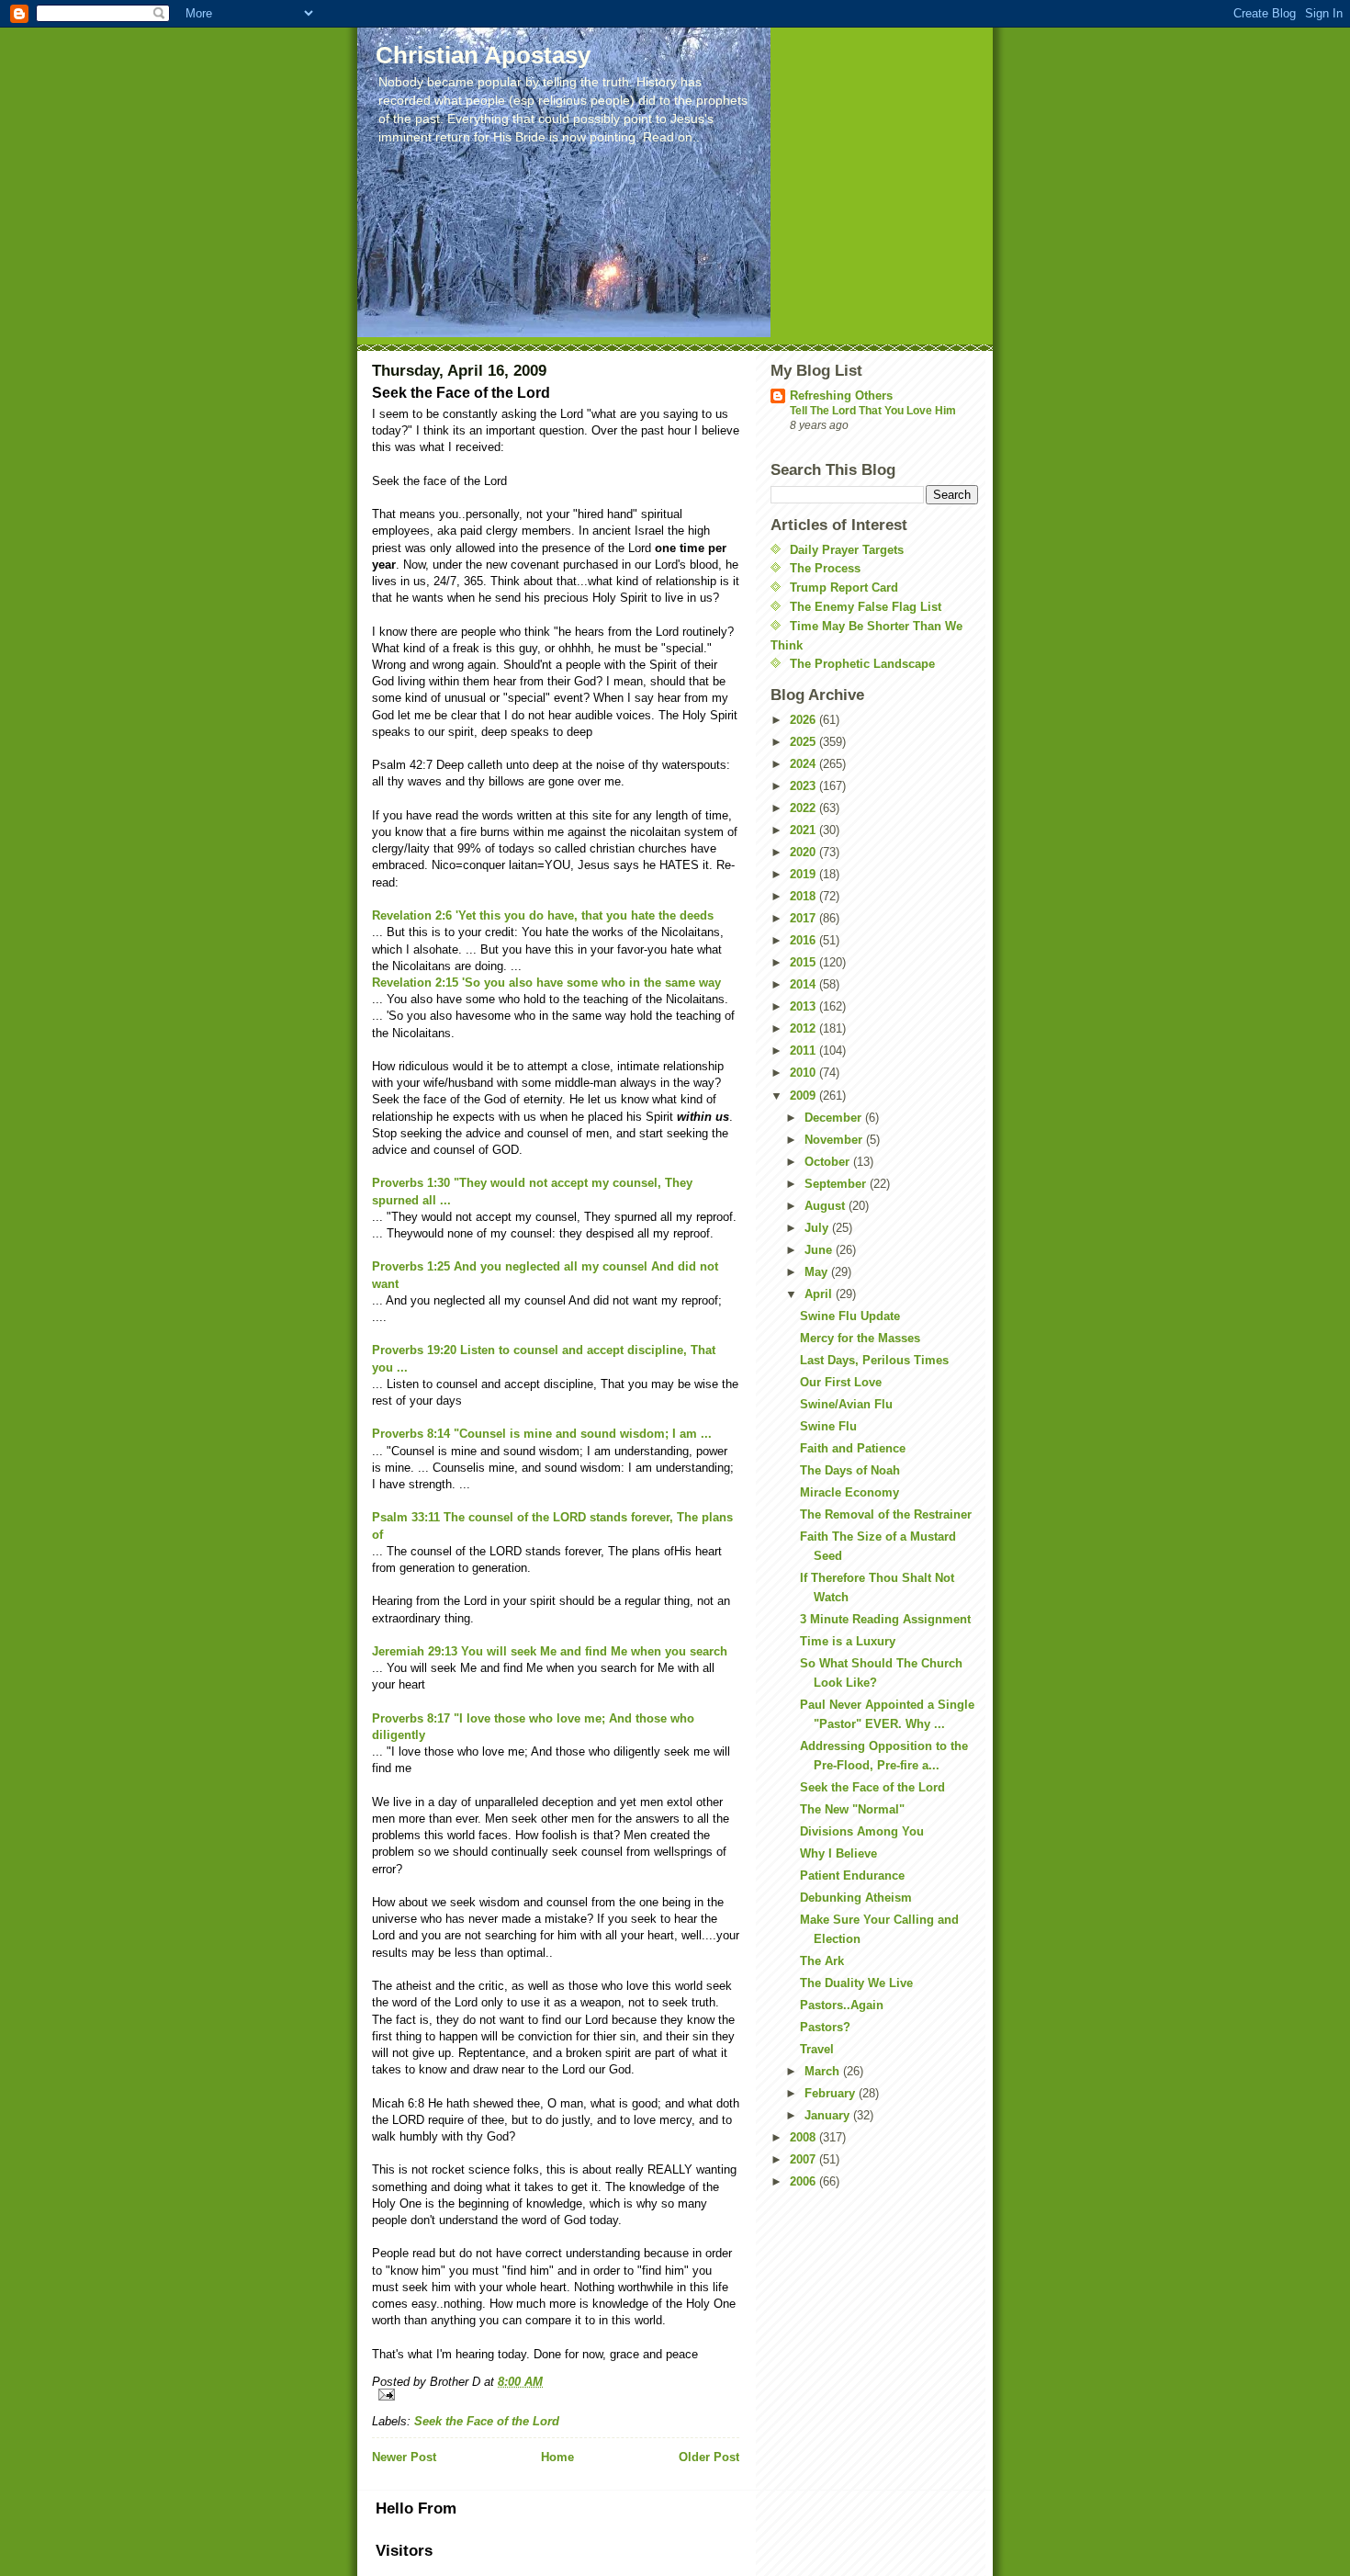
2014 (804, 984)
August (827, 1206)
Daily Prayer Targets (847, 550)
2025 (804, 742)
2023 (804, 786)
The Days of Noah (850, 1470)
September (837, 1184)
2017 (804, 918)
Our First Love (841, 1382)
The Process (825, 568)
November (835, 1140)
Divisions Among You (862, 1831)
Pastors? (825, 2027)
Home (557, 2457)
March (824, 2071)
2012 (804, 1028)
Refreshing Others (841, 395)
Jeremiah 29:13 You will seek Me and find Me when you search (550, 1651)
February (832, 2093)
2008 (804, 2137)
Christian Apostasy (483, 55)
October (829, 1162)
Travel (817, 2049)
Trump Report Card (844, 588)
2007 (804, 2159)
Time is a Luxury (848, 1641)
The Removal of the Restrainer (886, 1514)
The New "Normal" (852, 1809)
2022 (804, 808)
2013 (804, 1006)
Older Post (709, 2457)
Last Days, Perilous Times (874, 1360)
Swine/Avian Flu (846, 1404)
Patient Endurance (852, 1876)
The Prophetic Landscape (862, 664)
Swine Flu (828, 1426)
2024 (804, 764)
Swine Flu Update (850, 1316)
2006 (804, 2181)
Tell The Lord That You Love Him (873, 411)
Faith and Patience (853, 1448)
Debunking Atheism (856, 1898)
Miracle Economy (849, 1492)
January (829, 2115)
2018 (804, 896)
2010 (804, 1073)
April (820, 1294)
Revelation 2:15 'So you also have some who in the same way (546, 983)
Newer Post (404, 2457)
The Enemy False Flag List (866, 607)
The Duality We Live (856, 1983)
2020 (804, 852)
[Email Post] (556, 2395)
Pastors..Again (842, 2005)
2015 (804, 962)
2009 (804, 1096)
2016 (804, 940)
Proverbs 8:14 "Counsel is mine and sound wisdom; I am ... (542, 1434)
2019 (804, 874)
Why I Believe (838, 1853)
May (818, 1272)
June (820, 1250)
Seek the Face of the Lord (487, 2421)
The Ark (822, 1961)
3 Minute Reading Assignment (885, 1619)
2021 (804, 830)
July (818, 1228)
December (835, 1118)
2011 (804, 1051)
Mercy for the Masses (860, 1338)
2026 (804, 720)
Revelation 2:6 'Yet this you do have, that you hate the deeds (543, 915)
